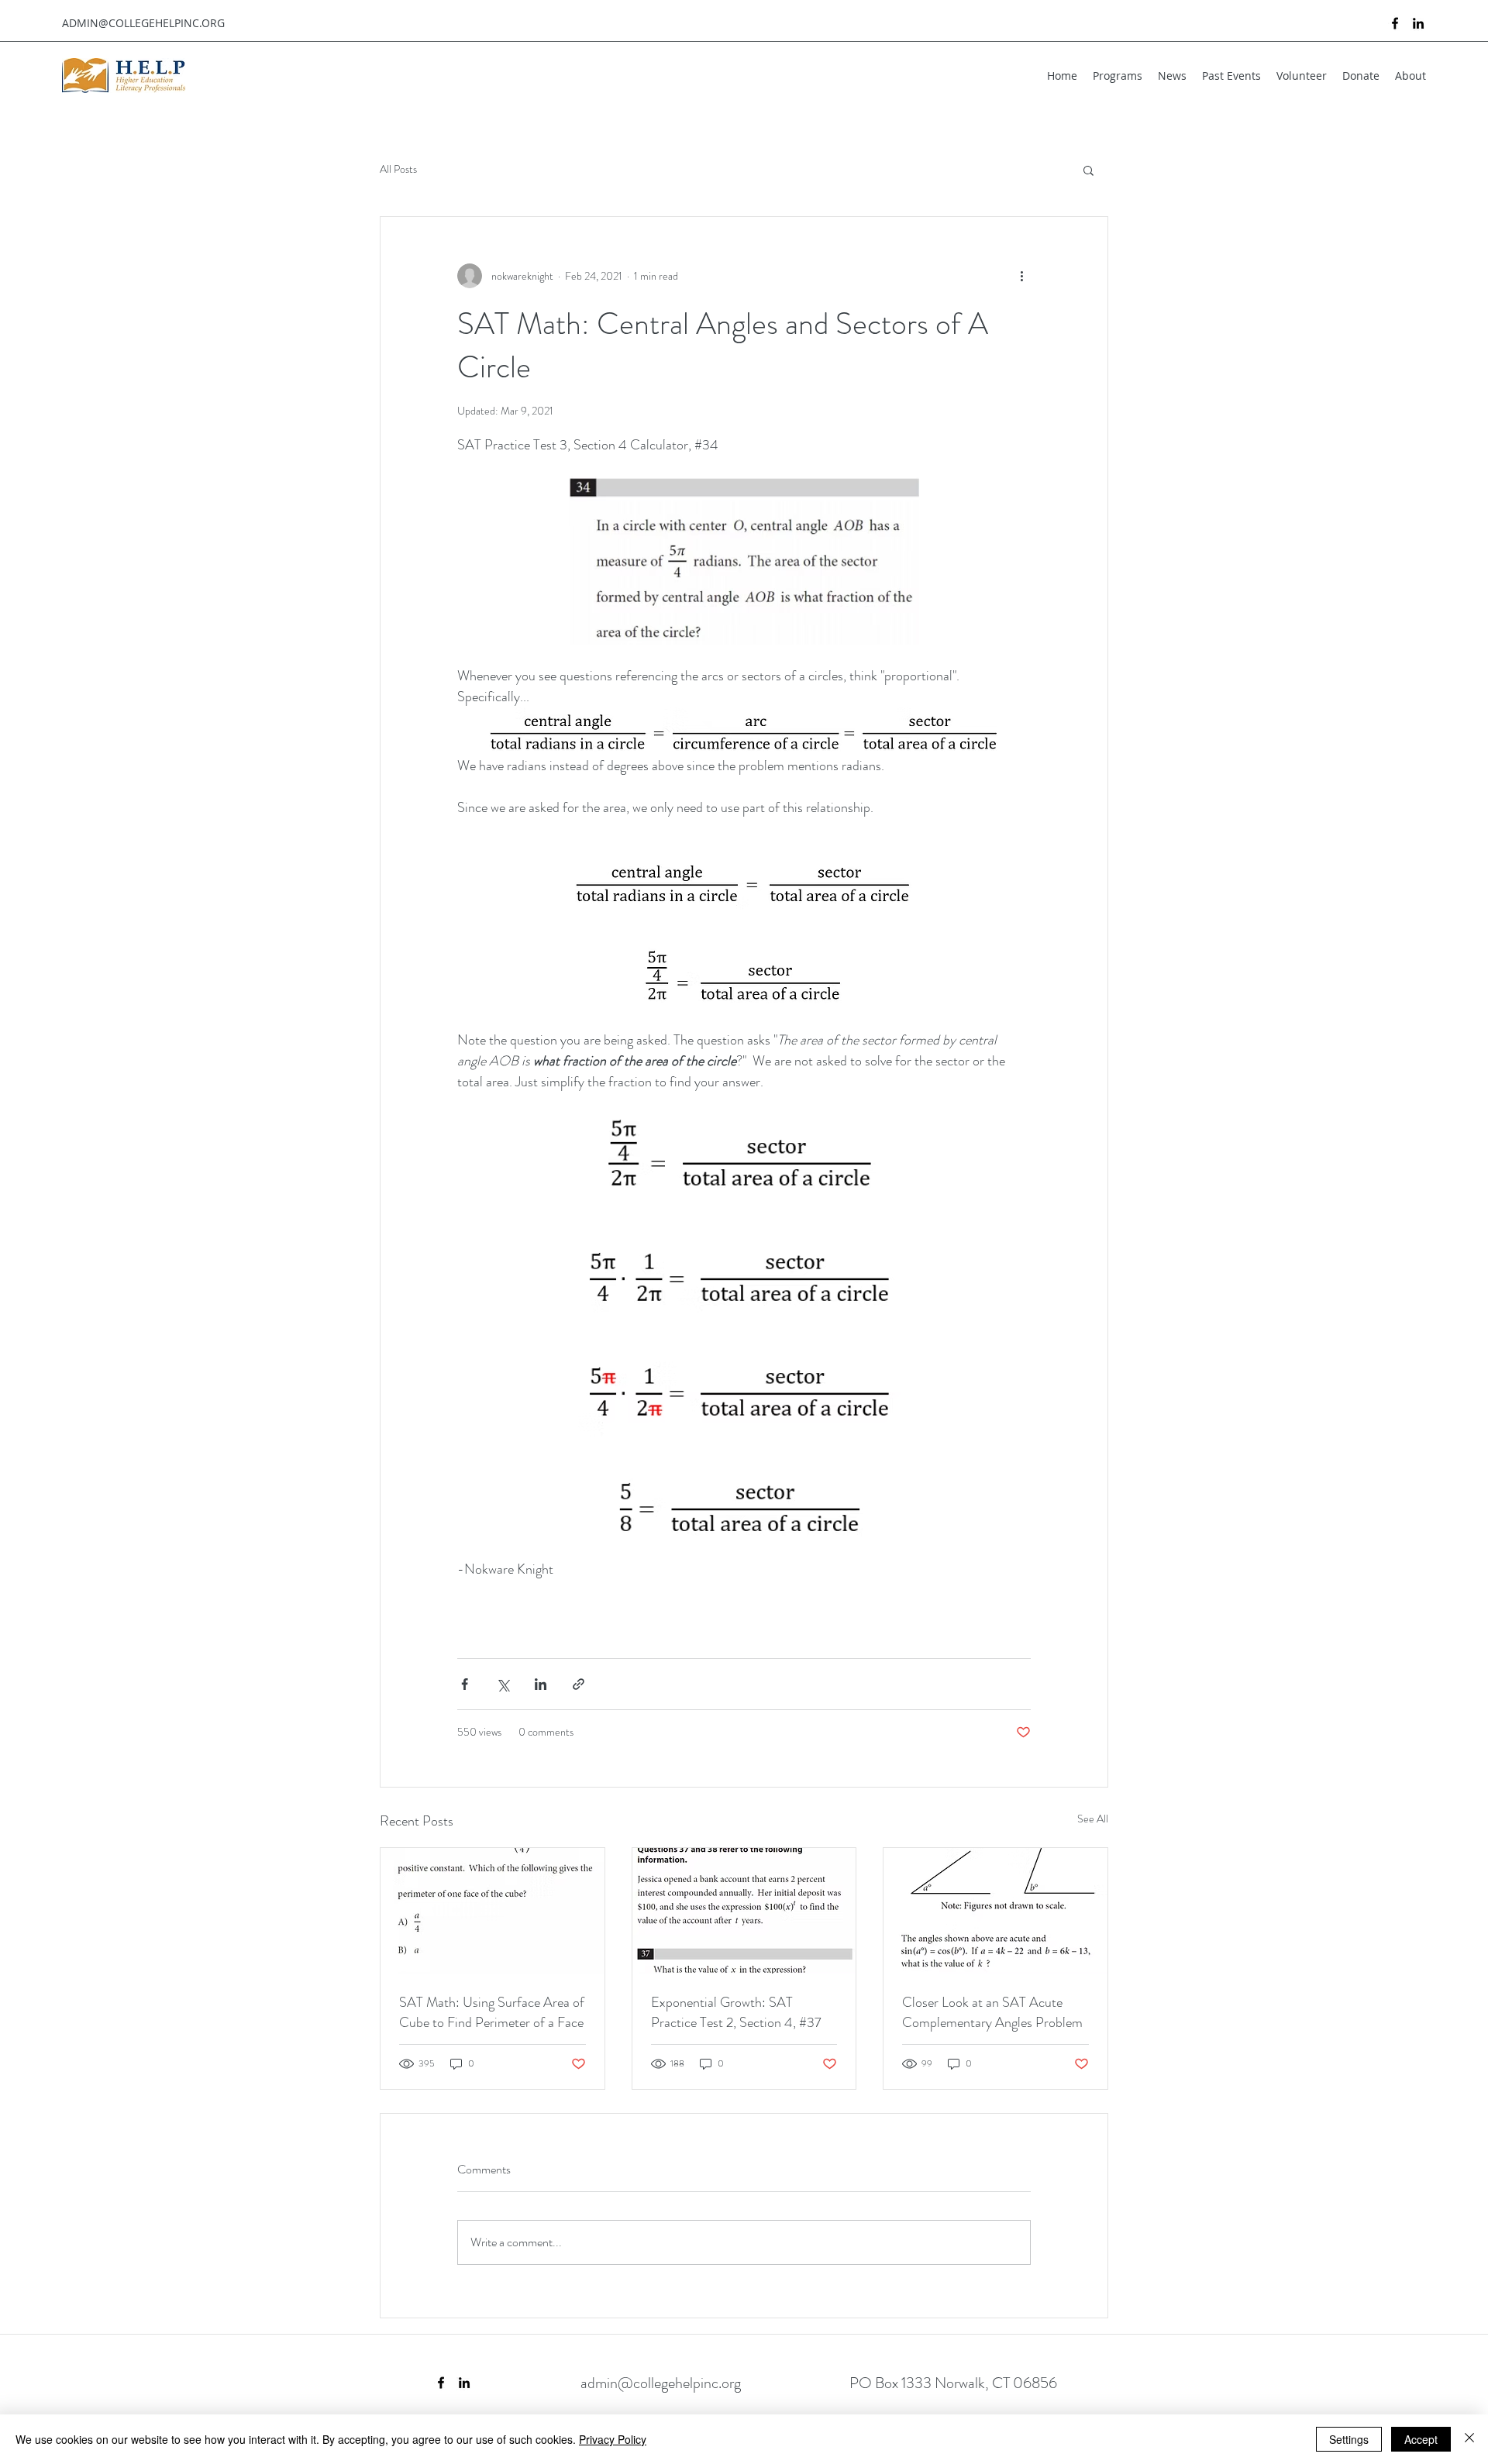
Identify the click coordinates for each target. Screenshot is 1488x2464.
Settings (1349, 2439)
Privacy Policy (613, 2439)
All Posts (398, 169)
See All (1093, 1819)
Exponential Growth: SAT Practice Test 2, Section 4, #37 (736, 2012)
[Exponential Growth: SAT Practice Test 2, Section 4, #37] (744, 1911)
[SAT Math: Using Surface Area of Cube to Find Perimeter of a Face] (493, 1911)
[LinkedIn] (1418, 23)
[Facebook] (1395, 23)
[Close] (1469, 2439)
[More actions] (1021, 276)
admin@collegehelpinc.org (661, 2383)
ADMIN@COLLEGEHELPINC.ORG (143, 23)
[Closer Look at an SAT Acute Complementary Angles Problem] (995, 1911)
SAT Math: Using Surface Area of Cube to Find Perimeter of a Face (492, 2012)
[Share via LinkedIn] (541, 1684)
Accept (1421, 2439)
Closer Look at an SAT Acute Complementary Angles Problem (992, 2012)
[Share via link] (579, 1684)
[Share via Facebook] (465, 1684)
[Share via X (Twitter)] (503, 1684)
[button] (1088, 170)
